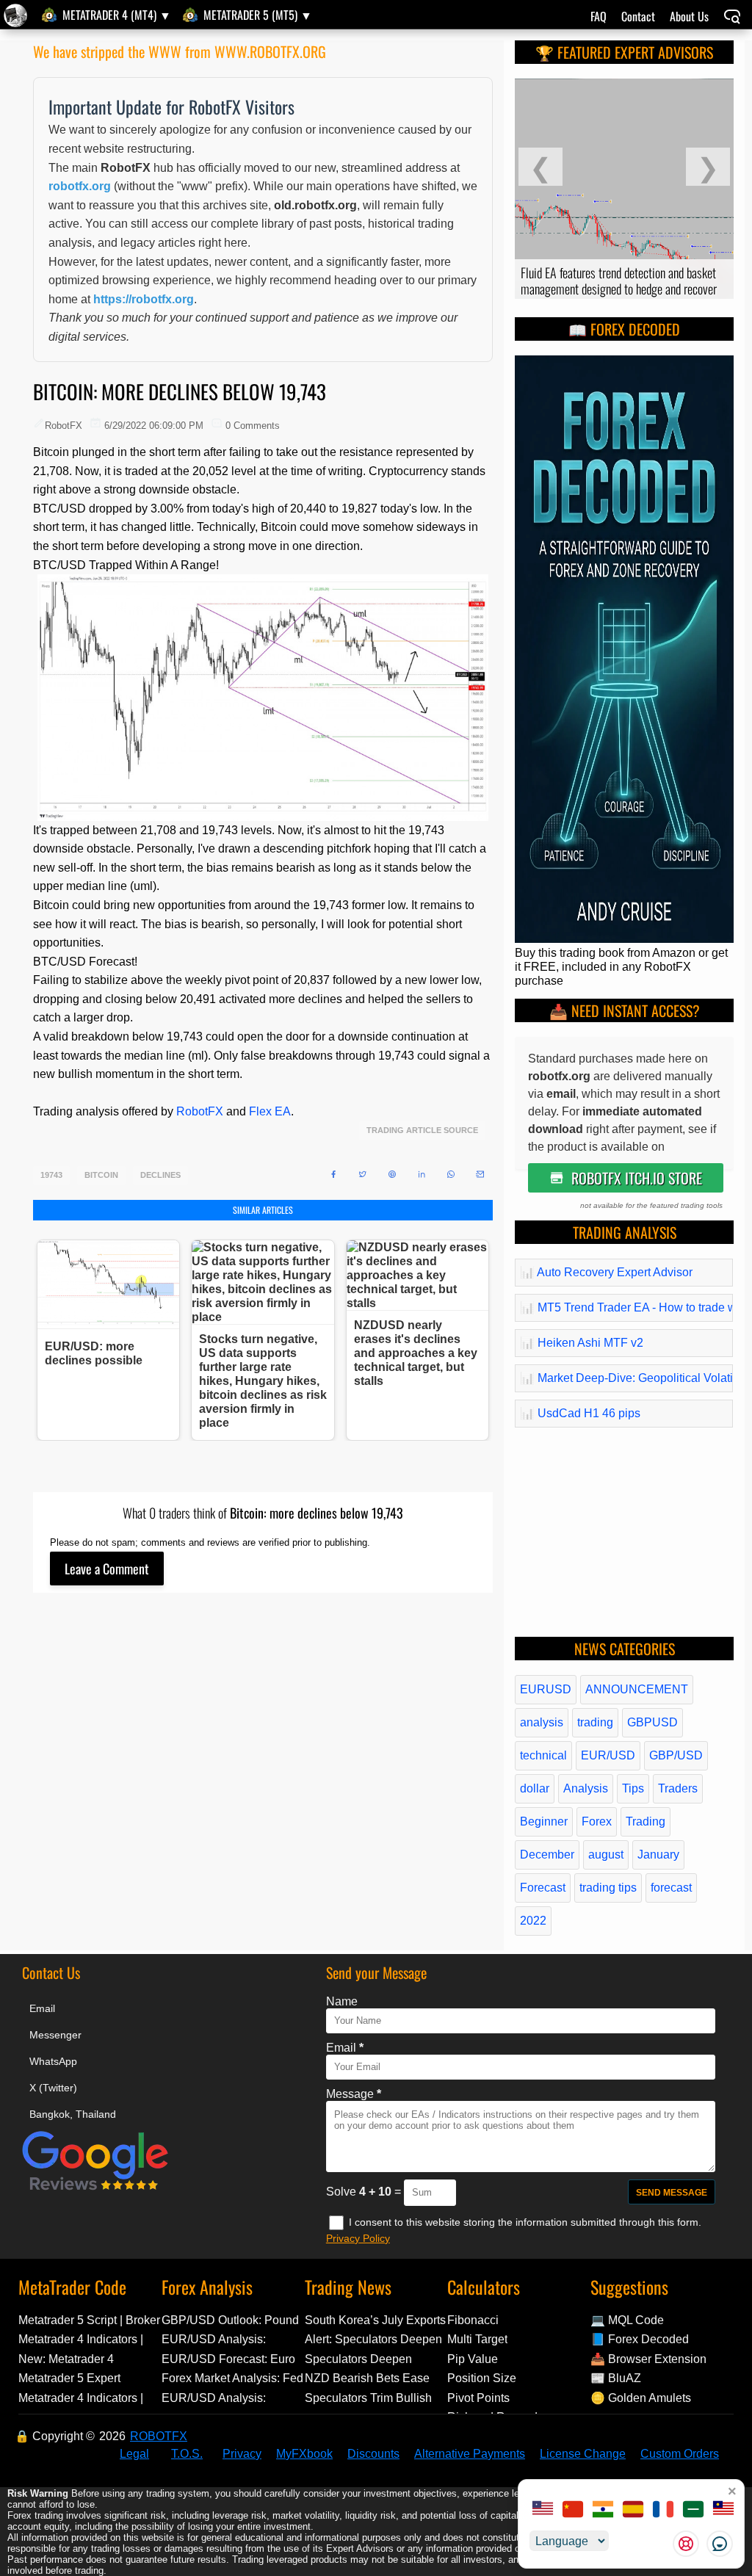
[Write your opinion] (107, 1569)
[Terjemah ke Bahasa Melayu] (723, 2511)
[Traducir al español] (633, 2511)
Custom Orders (680, 2454)
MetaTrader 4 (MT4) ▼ (117, 15)
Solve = (365, 2192)
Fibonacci (473, 2320)
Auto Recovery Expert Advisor (606, 1272)
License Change (583, 2454)
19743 (51, 1175)
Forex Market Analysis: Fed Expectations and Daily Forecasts (232, 2378)
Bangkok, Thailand (73, 2114)
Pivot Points (478, 2398)
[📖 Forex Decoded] (624, 939)
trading (595, 1722)
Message (354, 2094)
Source (461, 1130)
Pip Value (473, 2359)
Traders (678, 1788)
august (606, 1855)
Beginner (544, 1821)
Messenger (55, 2035)
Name (342, 2001)
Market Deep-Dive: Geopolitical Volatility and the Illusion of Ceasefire (624, 1378)
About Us (689, 16)
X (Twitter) (53, 2088)
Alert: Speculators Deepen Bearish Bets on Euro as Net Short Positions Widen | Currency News (373, 2339)
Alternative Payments (470, 2454)
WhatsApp (53, 2061)
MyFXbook (304, 2454)
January (658, 1855)
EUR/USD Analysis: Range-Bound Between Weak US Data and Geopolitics (223, 2398)
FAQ (599, 16)
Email (42, 2008)
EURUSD (546, 1689)
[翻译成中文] (573, 2511)
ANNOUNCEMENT (637, 1689)
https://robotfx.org (144, 299)
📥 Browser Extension (648, 2359)
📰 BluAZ (616, 2378)
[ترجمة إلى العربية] (693, 2511)
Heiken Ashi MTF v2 (582, 1343)
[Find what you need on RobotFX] (732, 18)
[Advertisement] (263, 1760)
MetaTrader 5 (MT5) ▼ (258, 15)
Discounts (373, 2454)
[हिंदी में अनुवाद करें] (603, 2511)
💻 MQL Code (627, 2320)
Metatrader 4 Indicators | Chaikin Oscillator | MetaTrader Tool (81, 2339)
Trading (646, 1821)
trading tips (608, 1888)
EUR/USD (608, 1755)
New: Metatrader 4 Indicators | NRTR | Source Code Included (88, 2359)
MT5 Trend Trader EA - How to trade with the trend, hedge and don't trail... (624, 1307)
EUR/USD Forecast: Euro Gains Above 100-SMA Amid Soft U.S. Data (228, 2359)
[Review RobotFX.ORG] (95, 2188)
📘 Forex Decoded (640, 2339)
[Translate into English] (543, 2511)
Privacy (242, 2454)
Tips (633, 1788)
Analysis (586, 1788)
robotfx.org (80, 186)
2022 (533, 1921)
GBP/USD (676, 1755)
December (547, 1855)
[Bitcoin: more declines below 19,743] (17, 15)
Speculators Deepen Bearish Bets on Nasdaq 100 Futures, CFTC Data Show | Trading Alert (369, 2359)
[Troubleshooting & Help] (686, 2544)
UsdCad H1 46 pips (580, 1413)
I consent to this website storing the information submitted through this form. (525, 2222)
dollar (535, 1788)
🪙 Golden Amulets (641, 2398)
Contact (638, 16)
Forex (597, 1821)
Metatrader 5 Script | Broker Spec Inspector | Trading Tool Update (89, 2320)
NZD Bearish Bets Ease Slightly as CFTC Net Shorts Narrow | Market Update (367, 2378)
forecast (671, 1888)
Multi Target (477, 2339)
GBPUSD (652, 1722)
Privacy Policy (358, 2238)
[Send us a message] (720, 2544)
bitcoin (101, 1175)
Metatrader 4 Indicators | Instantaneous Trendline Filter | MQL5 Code (81, 2398)
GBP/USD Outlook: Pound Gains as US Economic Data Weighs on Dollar (230, 2320)
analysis (542, 1722)
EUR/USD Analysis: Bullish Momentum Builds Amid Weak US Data (228, 2339)
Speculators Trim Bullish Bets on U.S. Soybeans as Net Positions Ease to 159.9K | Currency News (373, 2398)
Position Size (482, 2378)
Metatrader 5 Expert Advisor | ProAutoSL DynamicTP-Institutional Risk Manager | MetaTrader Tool (89, 2378)
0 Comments (253, 426)
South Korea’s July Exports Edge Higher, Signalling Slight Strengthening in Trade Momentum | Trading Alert (375, 2320)
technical (543, 1755)
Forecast (543, 1888)
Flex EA (270, 1111)
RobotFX (200, 1111)
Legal (134, 2454)
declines (160, 1175)
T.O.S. (187, 2454)
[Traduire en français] (663, 2511)
